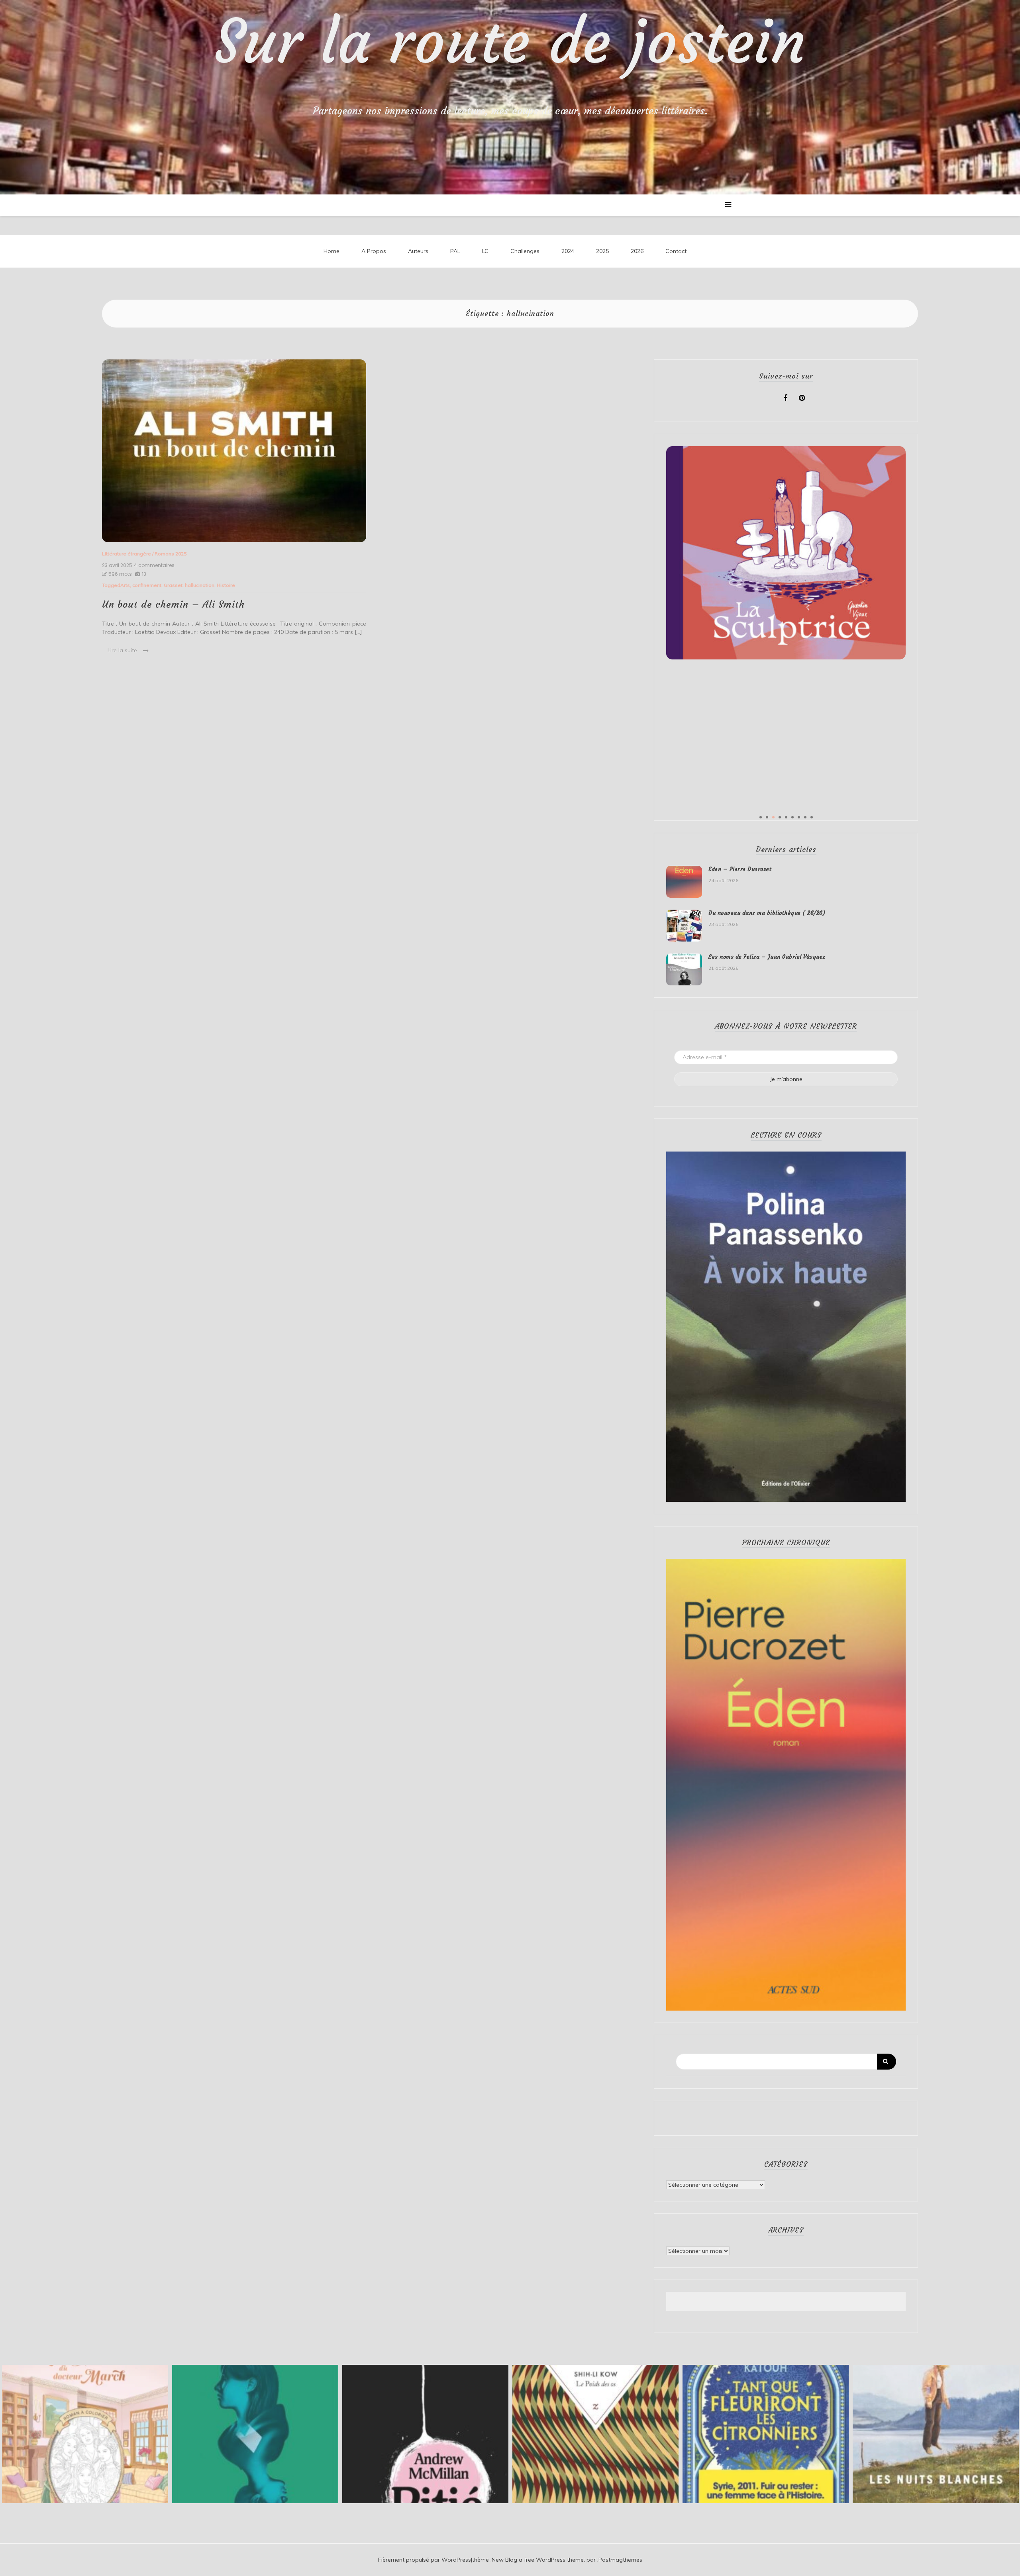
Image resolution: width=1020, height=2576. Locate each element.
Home (331, 251)
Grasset (173, 585)
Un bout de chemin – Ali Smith (173, 604)
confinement (147, 585)
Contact (676, 251)
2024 (568, 251)
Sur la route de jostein (510, 42)
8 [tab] (805, 817)
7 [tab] (799, 817)
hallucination (200, 585)
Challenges (525, 251)
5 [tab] (786, 817)
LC (485, 251)
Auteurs (418, 251)
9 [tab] (812, 817)
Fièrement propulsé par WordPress (425, 2560)
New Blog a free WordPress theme (538, 2560)
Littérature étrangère (127, 554)
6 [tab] (792, 817)
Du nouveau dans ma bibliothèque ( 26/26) (767, 913)
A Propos (374, 251)
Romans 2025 (171, 554)
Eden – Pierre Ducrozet (740, 869)
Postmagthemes (620, 2560)
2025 (602, 251)
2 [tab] (767, 817)
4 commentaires (154, 565)
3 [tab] (773, 817)
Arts (125, 585)
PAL (455, 251)
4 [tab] (780, 817)
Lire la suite (122, 650)
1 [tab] (761, 817)
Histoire (226, 585)
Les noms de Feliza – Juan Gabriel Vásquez (767, 957)
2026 (637, 251)
